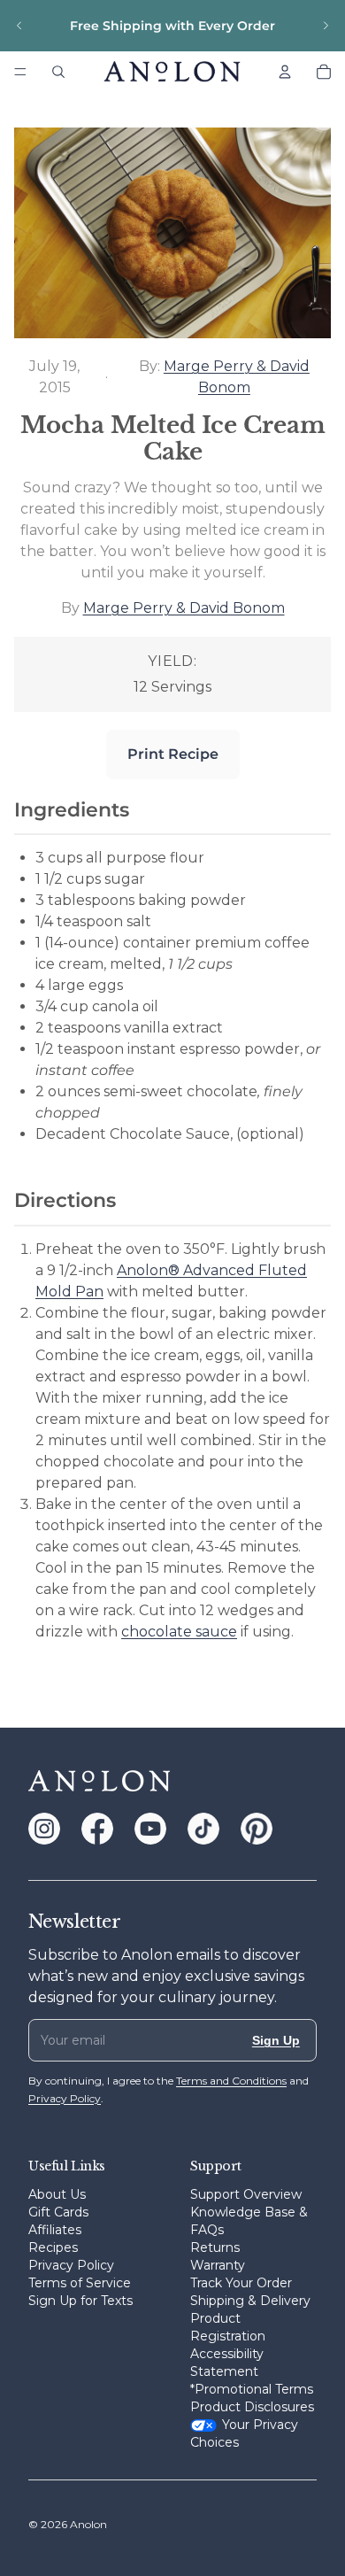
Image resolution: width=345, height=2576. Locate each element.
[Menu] (20, 72)
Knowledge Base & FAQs (249, 2221)
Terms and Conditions (231, 2081)
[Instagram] (44, 1829)
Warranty (218, 2265)
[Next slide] (326, 26)
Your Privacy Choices (244, 2433)
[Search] (58, 72)
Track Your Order (241, 2283)
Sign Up (276, 2040)
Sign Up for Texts (80, 2301)
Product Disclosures (252, 2407)
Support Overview (246, 2194)
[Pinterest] (257, 1829)
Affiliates (55, 2230)
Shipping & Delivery (250, 2301)
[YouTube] (150, 1829)
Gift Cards (58, 2212)
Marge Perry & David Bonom (184, 608)
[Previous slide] (19, 26)
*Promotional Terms (252, 2389)
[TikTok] (203, 1829)
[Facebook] (97, 1829)
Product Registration (228, 2327)
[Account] (285, 72)
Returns (215, 2247)
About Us (57, 2194)
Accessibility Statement (227, 2363)
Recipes (53, 2247)
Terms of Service (80, 2283)
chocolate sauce (179, 1632)
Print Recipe (173, 754)
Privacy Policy (71, 2265)
